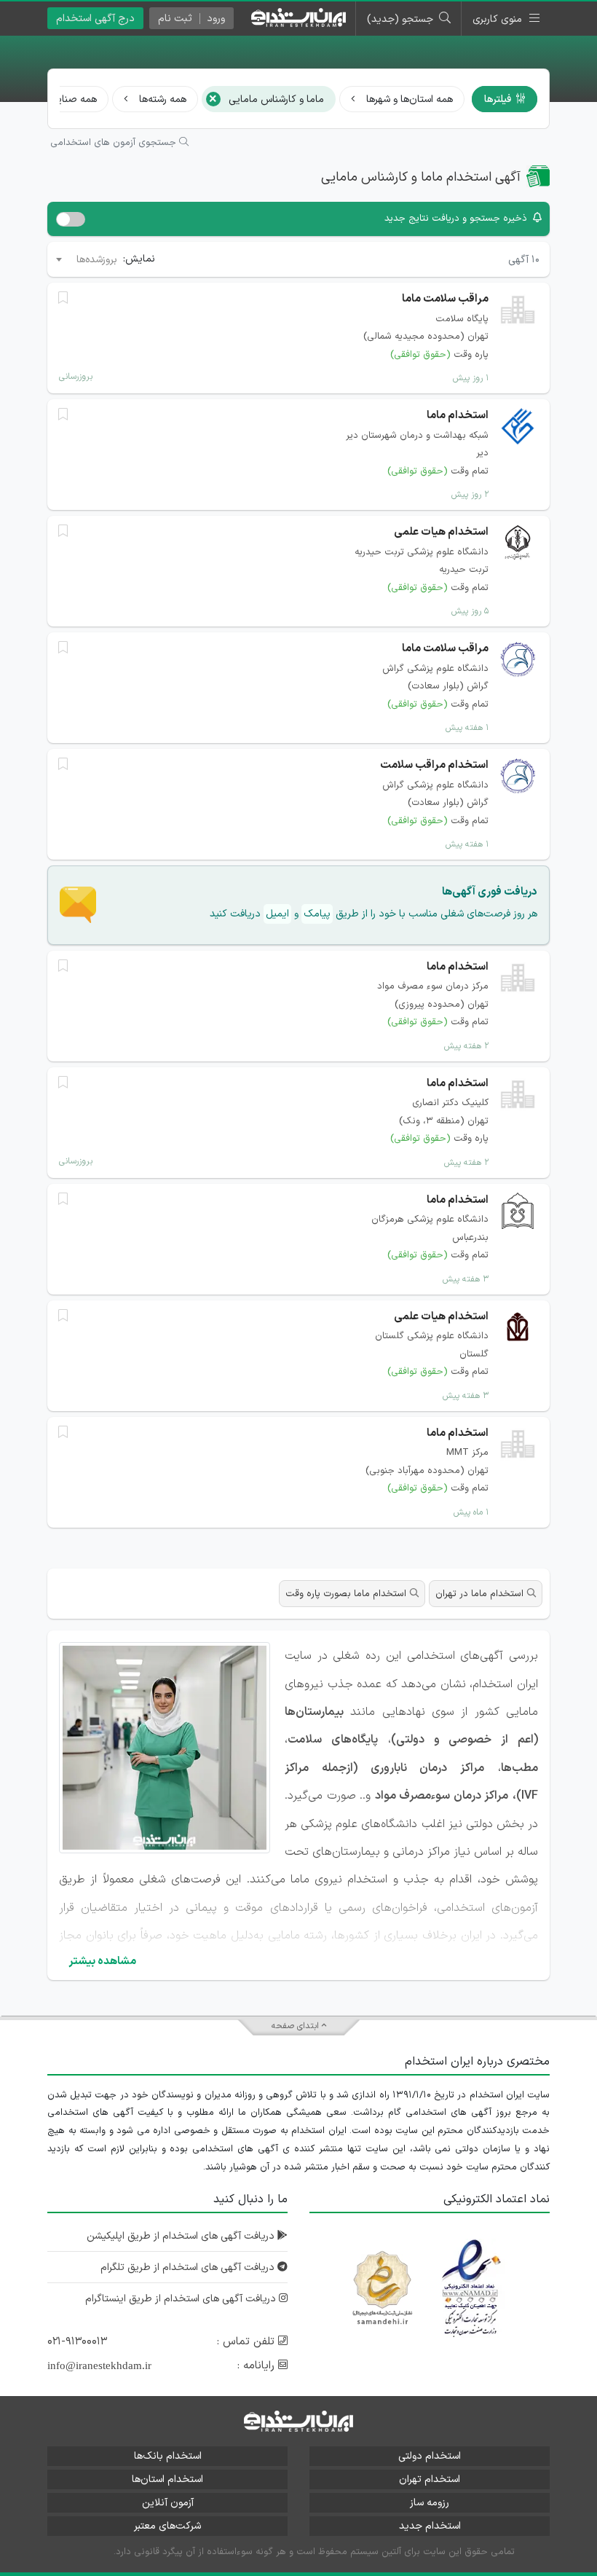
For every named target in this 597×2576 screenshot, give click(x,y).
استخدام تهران (430, 2479)
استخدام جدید (430, 2526)
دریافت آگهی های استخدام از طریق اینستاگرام (182, 2299)
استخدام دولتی (430, 2456)
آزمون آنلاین (168, 2503)
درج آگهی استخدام (95, 19)
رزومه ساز (430, 2503)
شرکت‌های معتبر (167, 2526)
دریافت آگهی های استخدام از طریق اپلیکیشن (182, 2236)
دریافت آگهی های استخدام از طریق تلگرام (189, 2267)
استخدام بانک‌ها (168, 2456)
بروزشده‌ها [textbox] (97, 260)
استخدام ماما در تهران (479, 1594)
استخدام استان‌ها (167, 2479)
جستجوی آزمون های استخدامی (115, 143)
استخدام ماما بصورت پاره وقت (346, 1594)
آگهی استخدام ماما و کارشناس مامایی (421, 177)
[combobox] (86, 259)
